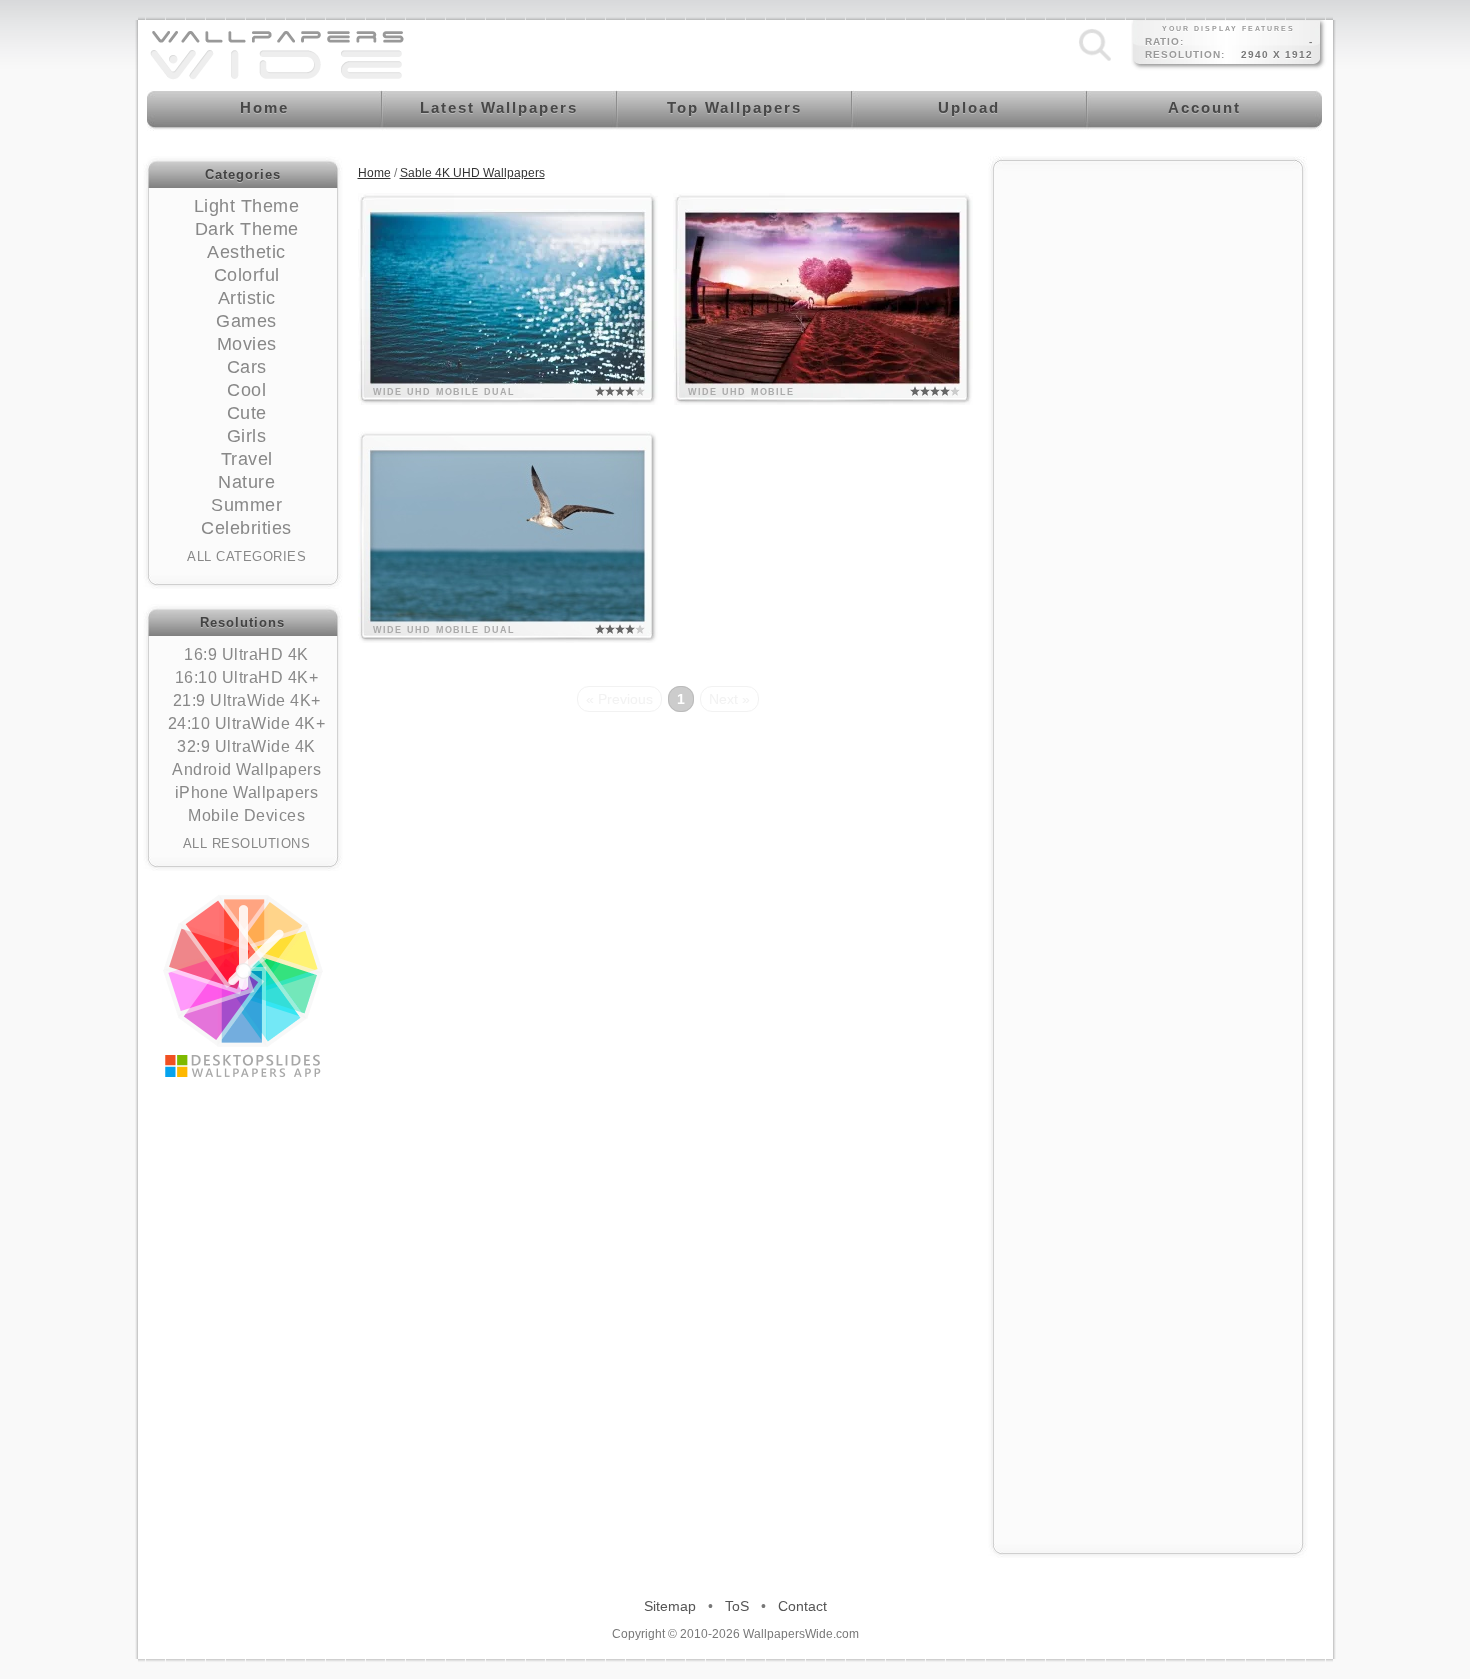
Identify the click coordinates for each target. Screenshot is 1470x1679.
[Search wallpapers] (1095, 61)
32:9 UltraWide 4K (246, 746)
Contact (802, 1606)
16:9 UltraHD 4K (246, 654)
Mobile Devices (246, 815)
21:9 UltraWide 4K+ (247, 700)
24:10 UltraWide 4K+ (247, 723)
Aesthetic (246, 252)
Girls (247, 436)
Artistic (247, 298)
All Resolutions (247, 843)
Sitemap (670, 1606)
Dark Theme (247, 229)
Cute (247, 413)
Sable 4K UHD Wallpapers (472, 173)
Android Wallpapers (246, 769)
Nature (246, 482)
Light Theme (247, 206)
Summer (246, 505)
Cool (246, 390)
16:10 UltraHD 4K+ (247, 677)
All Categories (246, 556)
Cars (247, 367)
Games (246, 321)
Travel (247, 459)
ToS (737, 1606)
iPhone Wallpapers (247, 792)
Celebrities (246, 528)
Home (374, 173)
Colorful (247, 275)
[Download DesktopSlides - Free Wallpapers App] (243, 986)
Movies (247, 344)
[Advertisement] (1148, 472)
